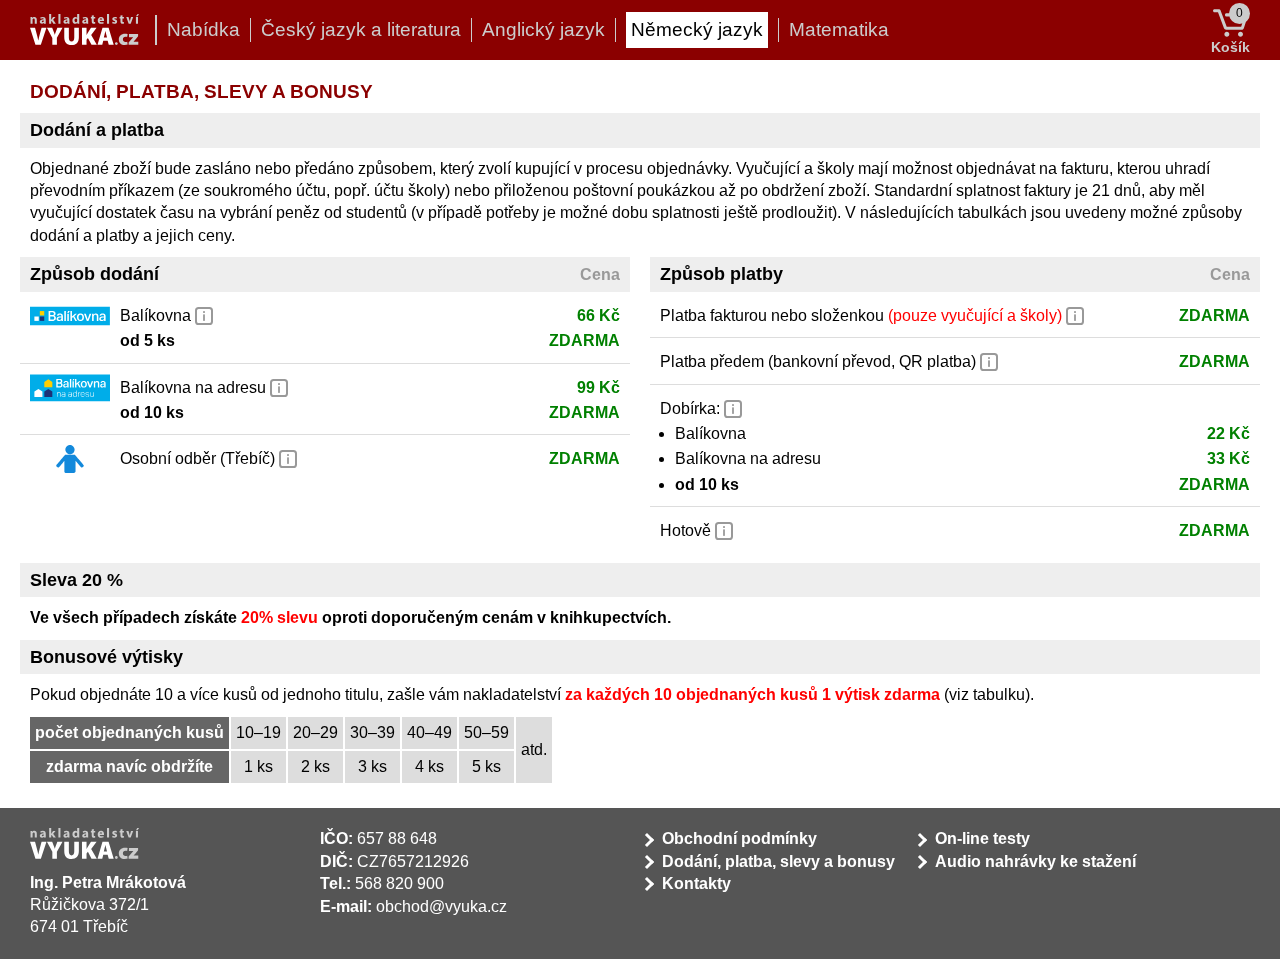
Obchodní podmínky (739, 838)
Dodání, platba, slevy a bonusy (778, 861)
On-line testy (982, 838)
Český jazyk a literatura (361, 29)
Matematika (839, 29)
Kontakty (696, 883)
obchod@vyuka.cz (441, 906)
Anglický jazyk (543, 29)
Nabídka (203, 29)
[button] (204, 314)
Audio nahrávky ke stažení (1035, 861)
